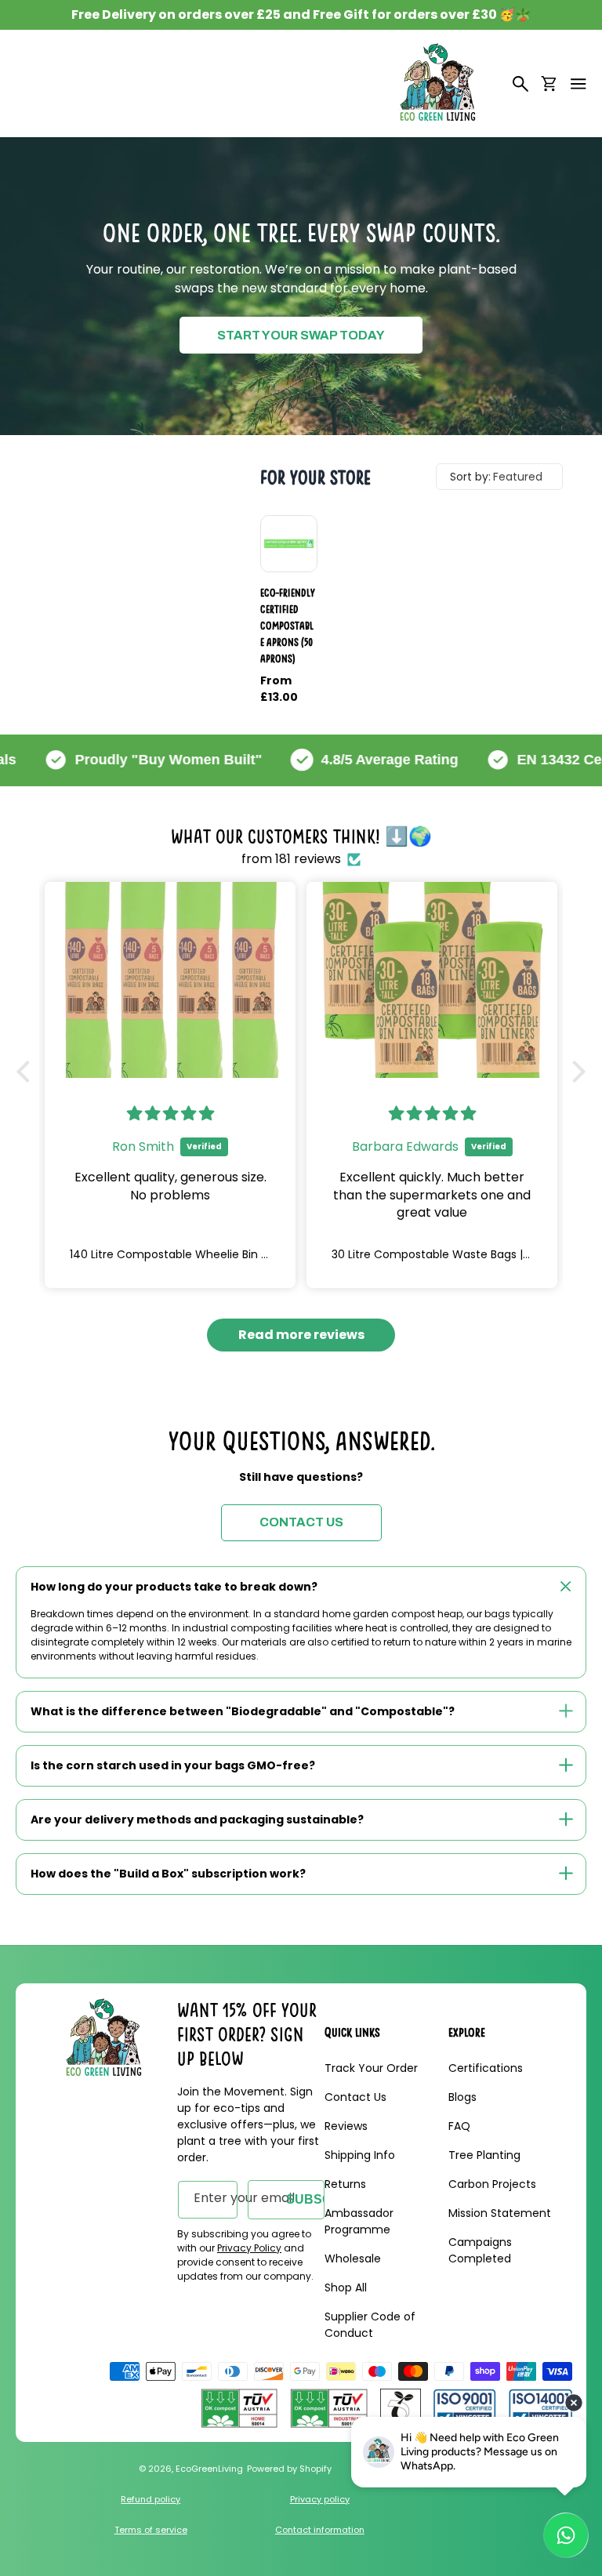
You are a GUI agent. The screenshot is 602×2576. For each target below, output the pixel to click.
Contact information (320, 2530)
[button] (578, 84)
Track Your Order (371, 2068)
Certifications (486, 2068)
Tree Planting (484, 2155)
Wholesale (353, 2259)
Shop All (346, 2288)
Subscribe (305, 2199)
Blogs (462, 2097)
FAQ (459, 2126)
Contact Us (355, 2097)
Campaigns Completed (480, 2250)
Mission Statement (500, 2213)
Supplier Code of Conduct (370, 2325)
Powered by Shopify (289, 2469)
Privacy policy (320, 2499)
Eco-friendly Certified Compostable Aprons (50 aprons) (288, 626)
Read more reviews (301, 1335)
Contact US (301, 1522)
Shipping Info (360, 2155)
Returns (345, 2184)
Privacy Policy (249, 2248)
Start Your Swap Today (301, 335)
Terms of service (151, 2530)
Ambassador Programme (359, 2221)
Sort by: (470, 477)
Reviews (346, 2126)
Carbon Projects (492, 2184)
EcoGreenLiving (209, 2469)
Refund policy (150, 2499)
